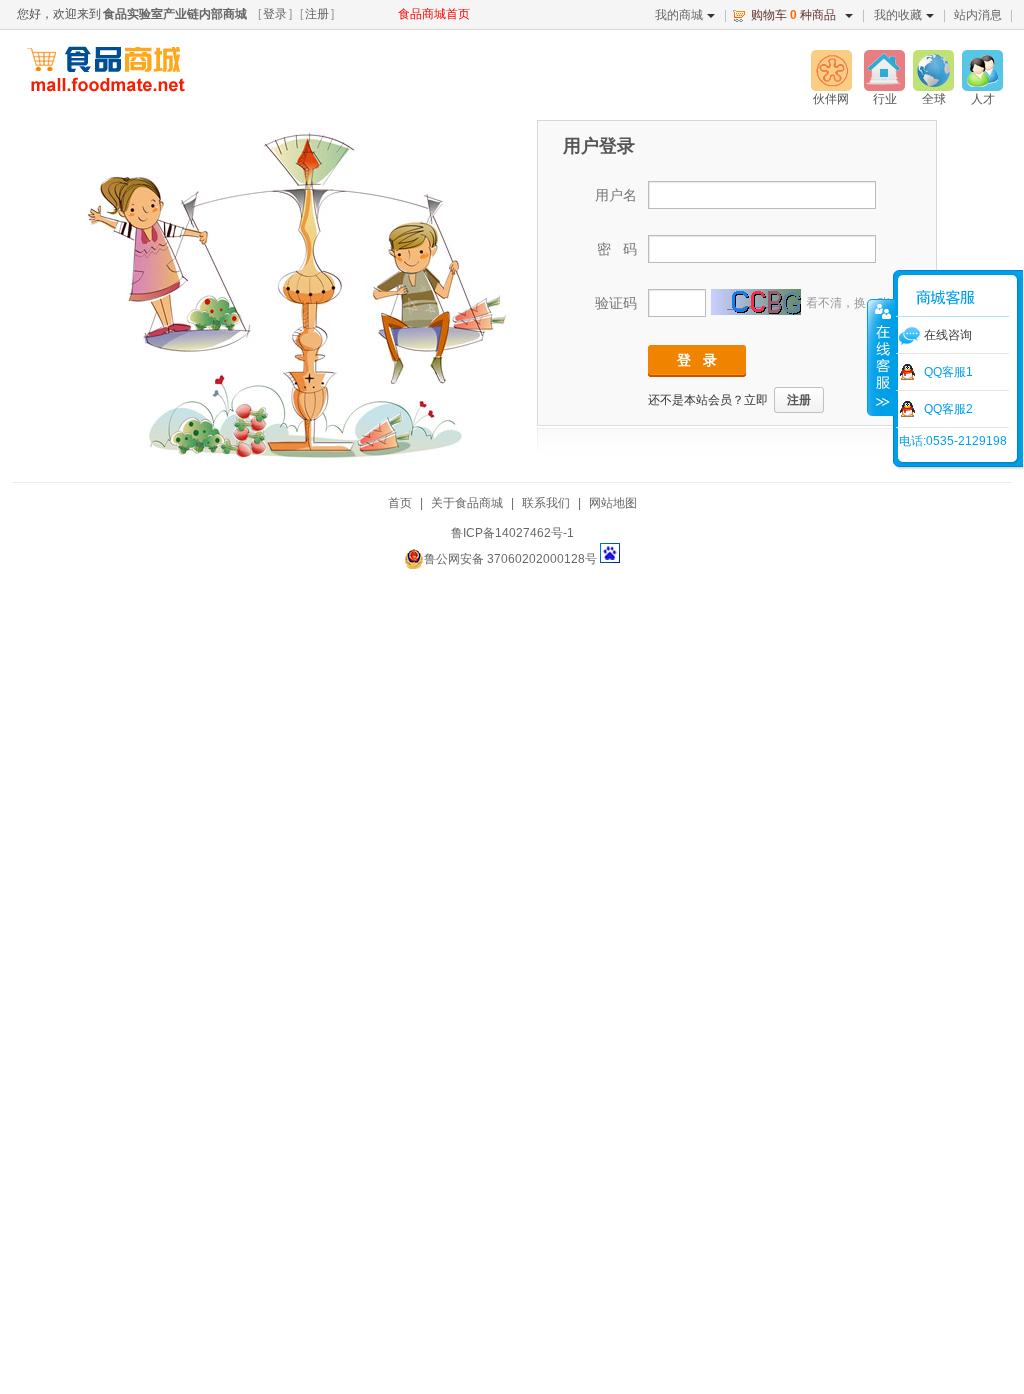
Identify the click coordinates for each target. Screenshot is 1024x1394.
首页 (400, 503)
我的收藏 (898, 15)
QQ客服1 (948, 372)
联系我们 (546, 503)
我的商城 (679, 15)
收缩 (881, 357)
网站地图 (613, 503)
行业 (885, 99)
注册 (317, 14)
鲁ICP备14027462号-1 (512, 533)
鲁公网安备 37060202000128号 (510, 559)
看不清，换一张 (848, 303)
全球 (934, 99)
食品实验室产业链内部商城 (175, 14)
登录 (275, 14)
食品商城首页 (434, 14)
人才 (983, 99)
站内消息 (978, 15)
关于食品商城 (467, 503)
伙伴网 (831, 99)
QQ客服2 (948, 409)
